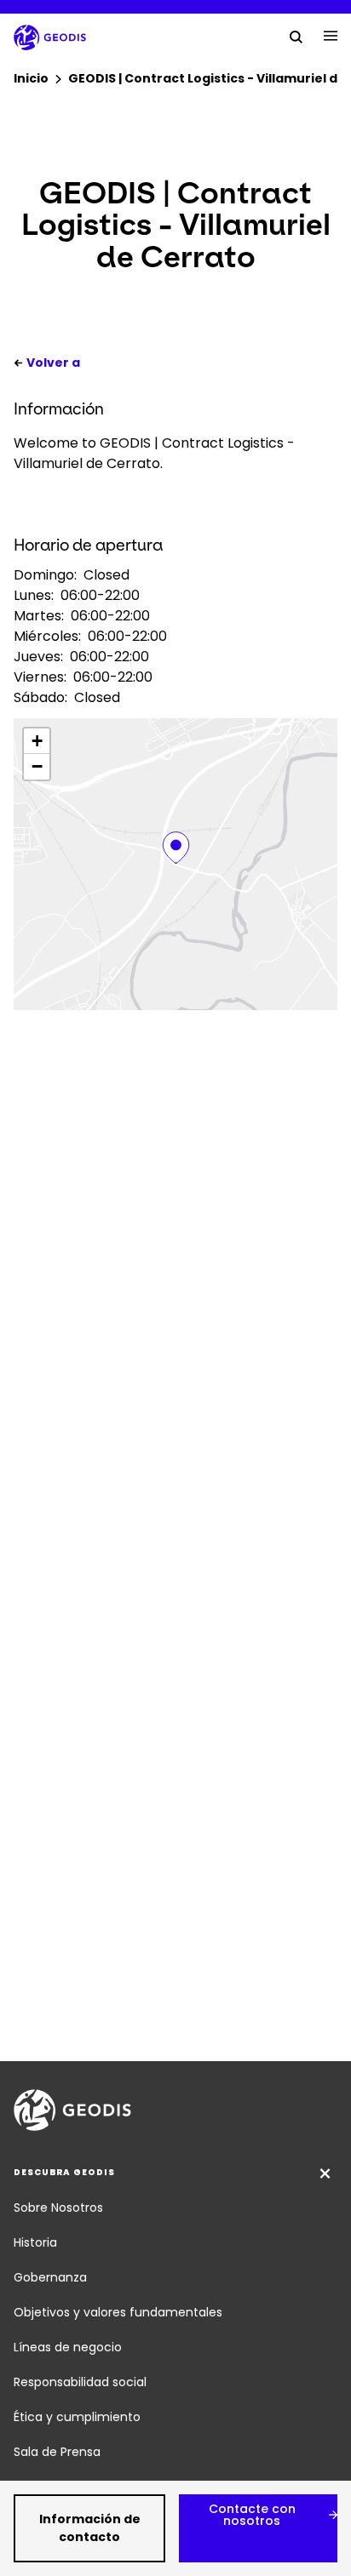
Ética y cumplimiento (77, 2417)
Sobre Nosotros (58, 2208)
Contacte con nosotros (252, 2515)
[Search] (296, 36)
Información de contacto (90, 2528)
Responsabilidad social (80, 2382)
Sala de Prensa (57, 2452)
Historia (35, 2242)
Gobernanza (50, 2277)
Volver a (53, 363)
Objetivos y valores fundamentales (118, 2312)
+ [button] (37, 741)
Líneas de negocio (68, 2347)
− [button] (37, 766)
